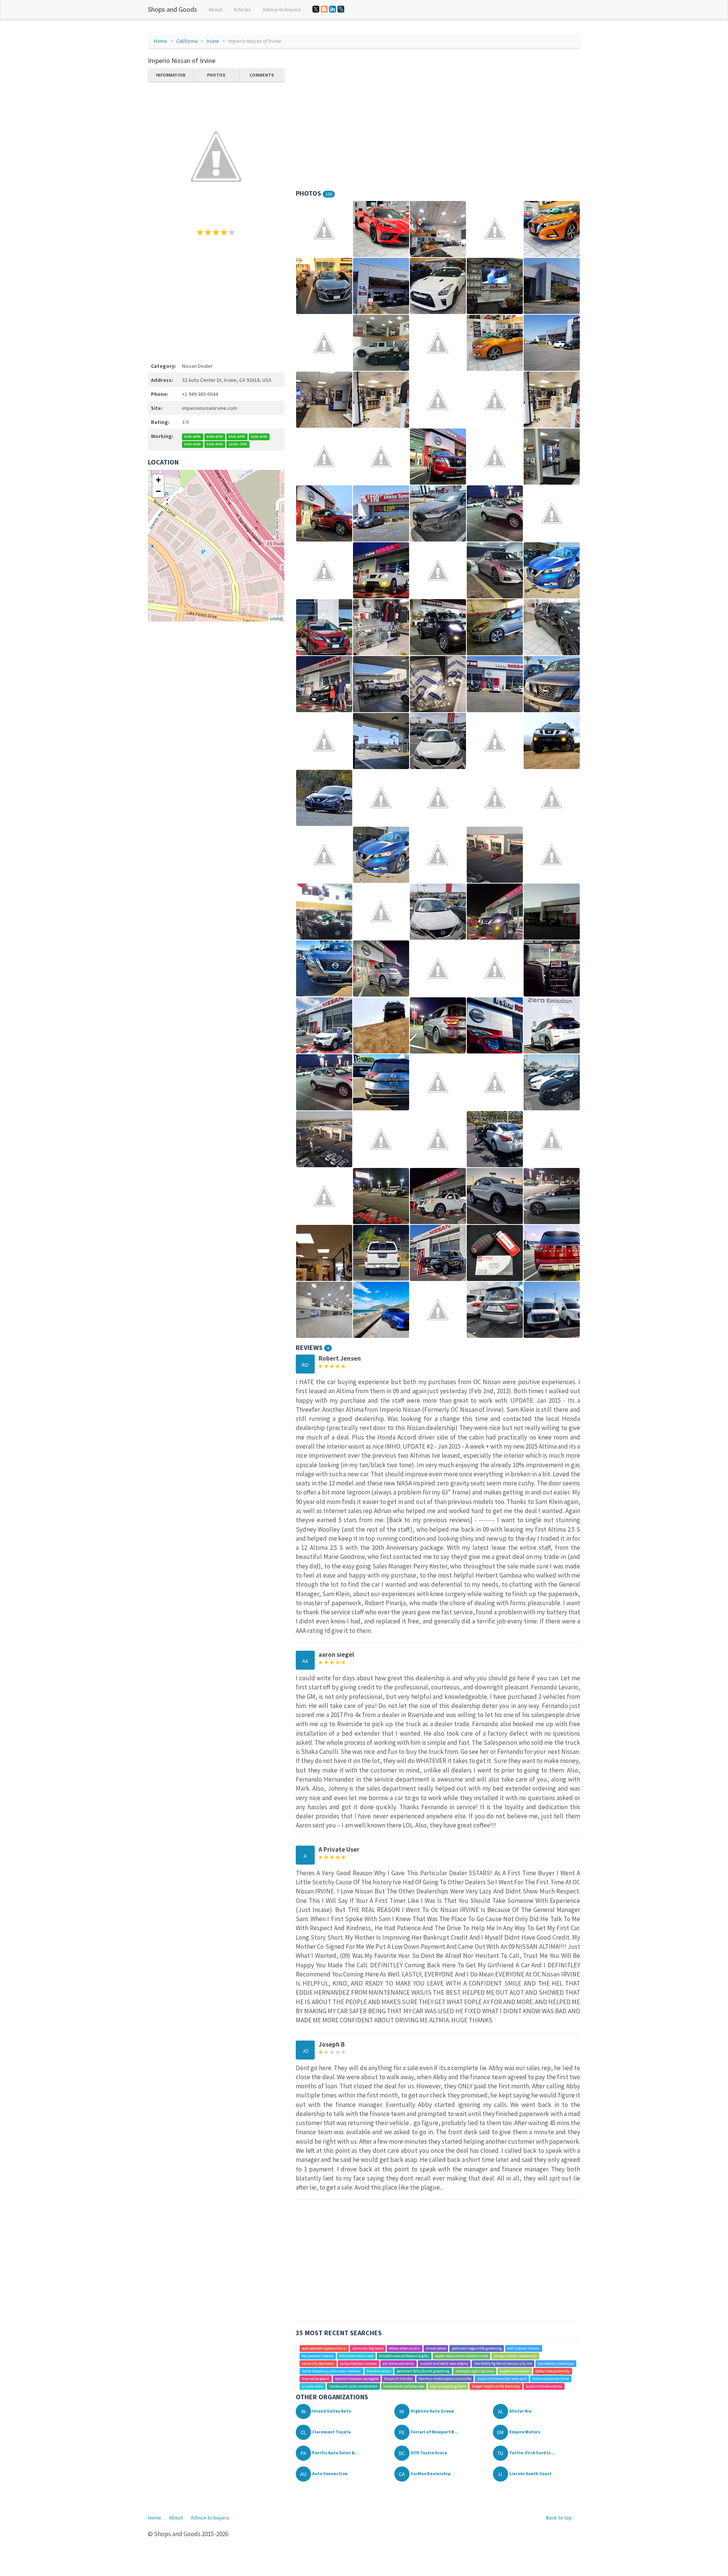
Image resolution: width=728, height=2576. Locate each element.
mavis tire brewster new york (502, 2379)
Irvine (213, 41)
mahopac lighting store (475, 2371)
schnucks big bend (368, 2348)
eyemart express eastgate (357, 2379)
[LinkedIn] (333, 9)
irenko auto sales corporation (353, 2386)
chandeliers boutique (556, 2363)
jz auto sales (312, 2386)
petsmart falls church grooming (423, 2371)
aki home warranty (398, 2363)
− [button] (158, 491)
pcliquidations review (359, 2363)
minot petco (436, 2348)
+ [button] (158, 480)
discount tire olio (398, 2379)
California (187, 41)
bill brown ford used (356, 2356)
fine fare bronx (379, 2371)
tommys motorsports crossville (445, 2379)
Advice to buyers (282, 9)
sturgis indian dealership (515, 2356)
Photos (216, 75)
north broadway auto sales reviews (331, 2371)
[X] (316, 9)
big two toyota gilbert (448, 2386)
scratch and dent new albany (444, 2363)
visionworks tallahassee (404, 2386)
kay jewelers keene (318, 2356)
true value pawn (315, 2379)
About (215, 9)
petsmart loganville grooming (477, 2348)
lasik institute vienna (544, 2386)
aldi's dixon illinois (523, 2348)
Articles (242, 9)
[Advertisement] (216, 298)
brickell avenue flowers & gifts (404, 2356)
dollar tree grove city (552, 2371)
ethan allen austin (404, 2348)
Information (171, 75)
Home (161, 41)
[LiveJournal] (341, 9)
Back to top (559, 2518)
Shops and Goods (173, 9)
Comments (262, 75)
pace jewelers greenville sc (324, 2348)
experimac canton (515, 2371)
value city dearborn (318, 2363)
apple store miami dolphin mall (461, 2356)
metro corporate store (551, 2379)
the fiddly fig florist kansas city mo (503, 2363)
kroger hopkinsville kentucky (496, 2386)
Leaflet (276, 618)
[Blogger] (324, 9)
